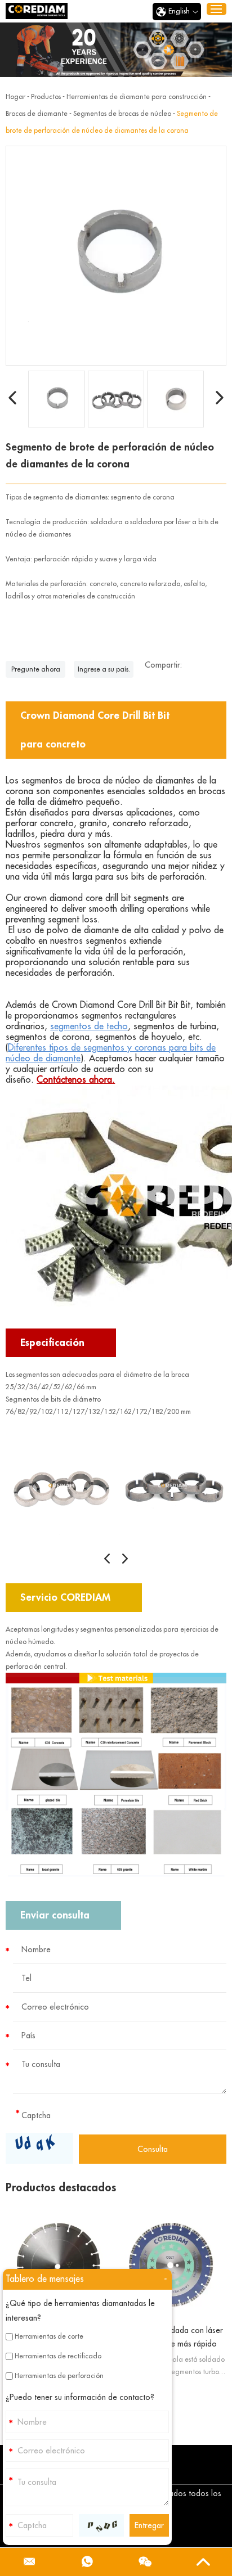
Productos (46, 97)
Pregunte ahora (36, 669)
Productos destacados (61, 2188)
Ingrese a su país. (104, 669)
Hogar (15, 97)
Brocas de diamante (37, 114)
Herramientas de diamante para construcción (137, 97)
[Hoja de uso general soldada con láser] (60, 2265)
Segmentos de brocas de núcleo (122, 114)
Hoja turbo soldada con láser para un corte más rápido (172, 2337)
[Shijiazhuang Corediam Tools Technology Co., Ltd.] (37, 11)
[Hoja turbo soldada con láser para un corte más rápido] (172, 2265)
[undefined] (116, 256)
